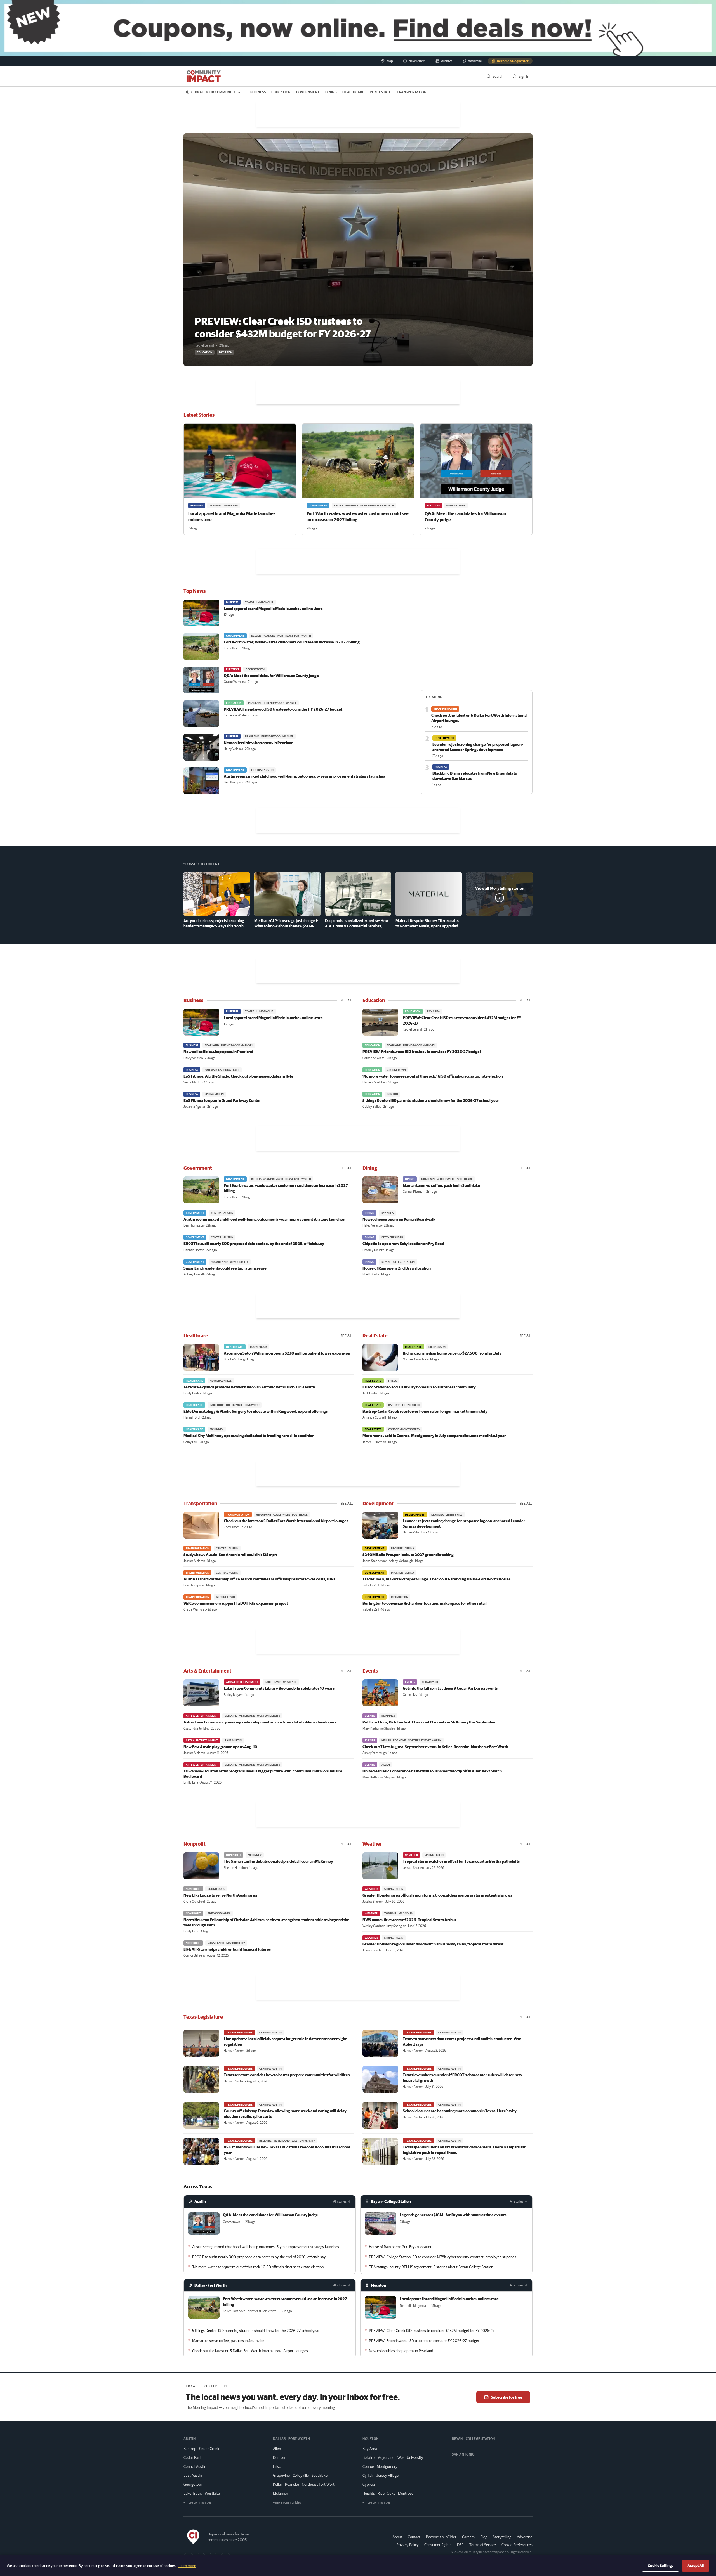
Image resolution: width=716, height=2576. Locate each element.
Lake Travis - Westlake (202, 2493)
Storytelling (502, 2537)
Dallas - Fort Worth (210, 2285)
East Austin (193, 2475)
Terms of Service (483, 2545)
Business (258, 92)
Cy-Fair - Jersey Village (381, 2475)
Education (281, 92)
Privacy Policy (408, 2545)
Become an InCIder (441, 2537)
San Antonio (463, 2454)
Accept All (696, 2566)
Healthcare (353, 92)
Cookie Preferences (517, 2545)
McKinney (281, 2493)
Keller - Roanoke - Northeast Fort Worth (305, 2484)
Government (308, 92)
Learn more (187, 2566)
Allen (277, 2449)
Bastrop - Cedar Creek (201, 2449)
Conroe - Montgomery (380, 2466)
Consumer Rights (438, 2545)
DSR (460, 2545)
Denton (279, 2457)
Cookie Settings (660, 2566)
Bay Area (370, 2449)
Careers (468, 2537)
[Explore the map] (358, 28)
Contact (414, 2537)
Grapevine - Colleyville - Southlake (300, 2475)
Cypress (369, 2484)
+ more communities (197, 2502)
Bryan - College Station (391, 2201)
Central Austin (195, 2466)
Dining (331, 92)
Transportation (412, 92)
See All (347, 1000)
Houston (379, 2285)
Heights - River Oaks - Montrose (388, 2493)
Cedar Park (193, 2457)
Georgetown (193, 2484)
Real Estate (381, 92)
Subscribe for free (507, 2397)
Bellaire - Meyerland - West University (393, 2457)
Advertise (525, 2537)
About (397, 2537)
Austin (200, 2201)
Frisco (278, 2466)
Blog (484, 2537)
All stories (340, 2201)
